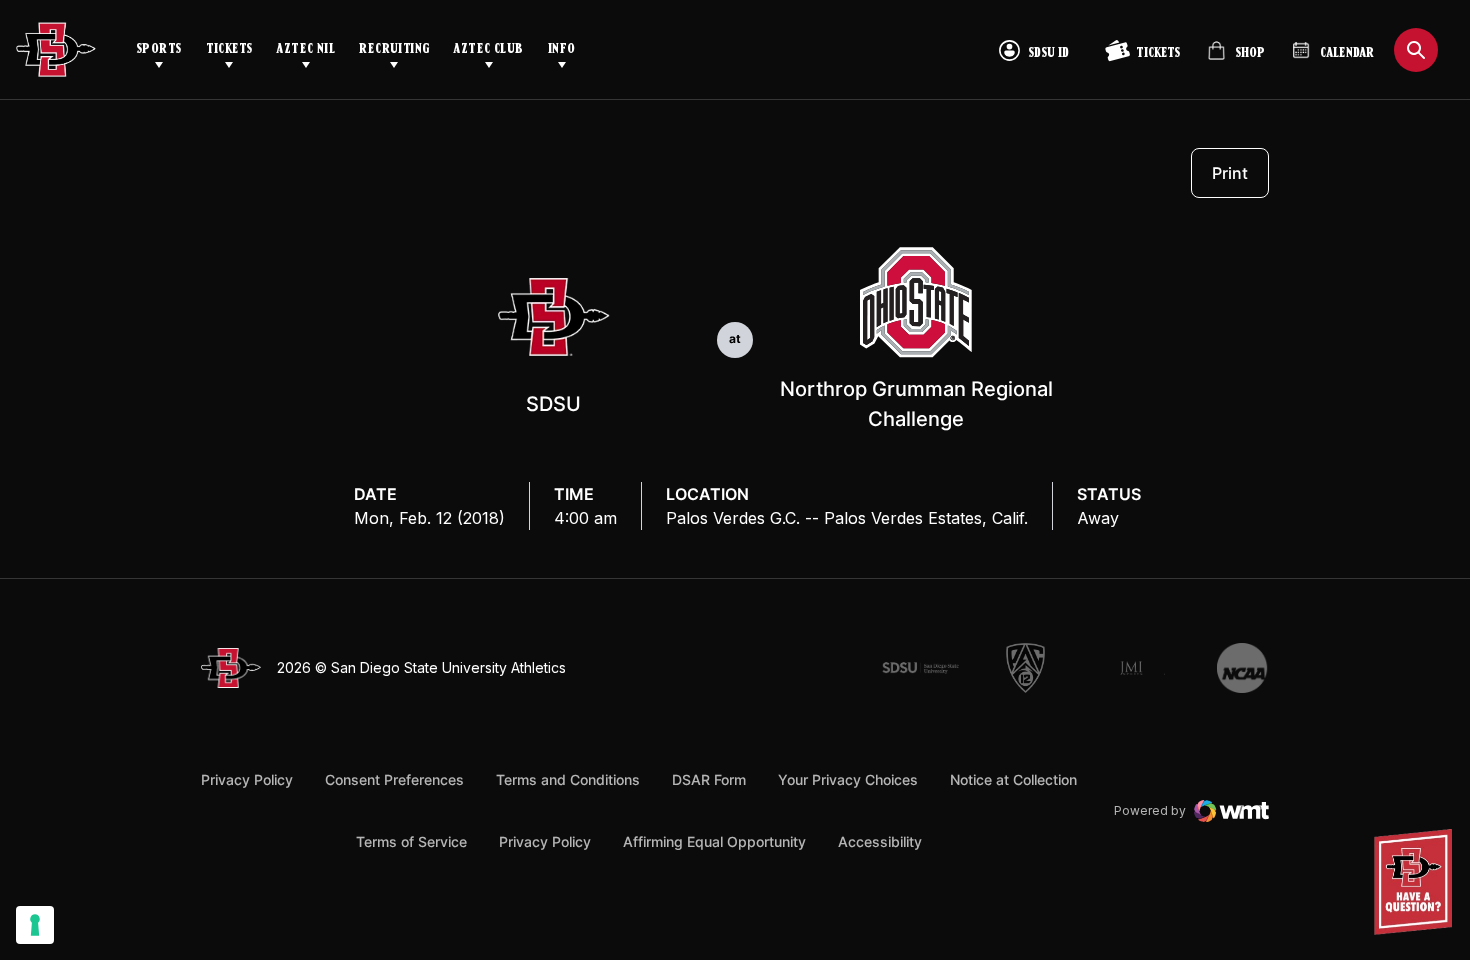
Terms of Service (411, 841)
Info (562, 49)
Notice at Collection (1013, 779)
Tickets (229, 49)
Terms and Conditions (568, 779)
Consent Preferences (394, 779)
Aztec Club (488, 49)
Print (1230, 173)
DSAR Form (709, 779)
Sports (159, 49)
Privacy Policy (247, 779)
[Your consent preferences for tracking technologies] (35, 925)
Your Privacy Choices (848, 779)
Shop (1236, 58)
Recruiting (394, 49)
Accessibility (880, 841)
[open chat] (1418, 882)
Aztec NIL (305, 49)
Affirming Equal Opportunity (714, 841)
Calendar (1347, 53)
